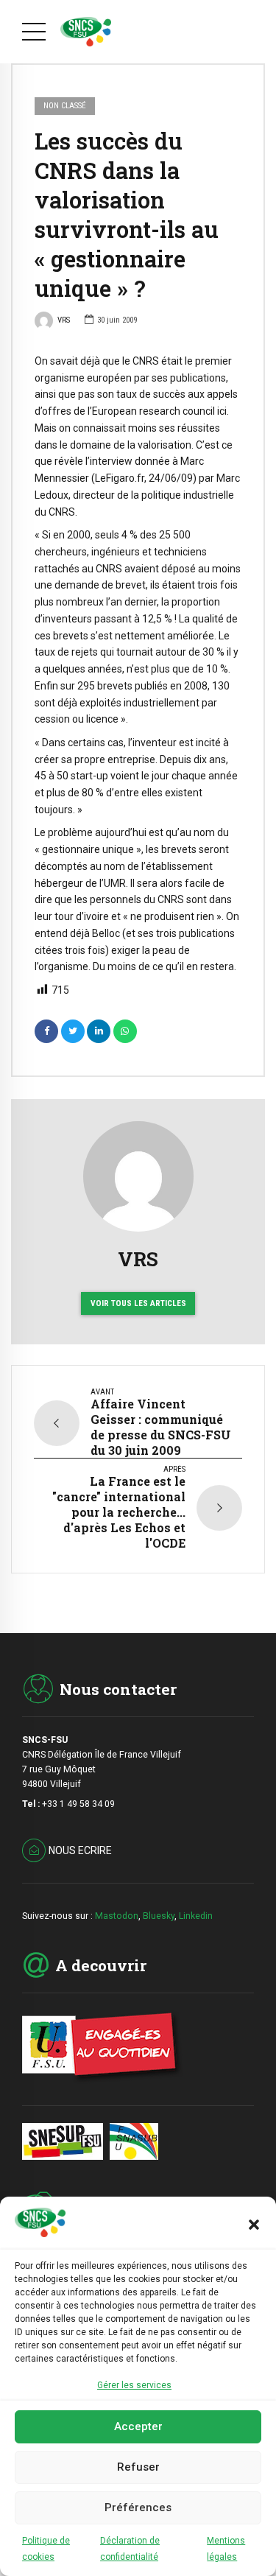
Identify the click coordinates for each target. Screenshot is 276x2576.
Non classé (65, 106)
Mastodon (117, 1916)
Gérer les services (134, 2385)
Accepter (138, 2426)
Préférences (138, 2507)
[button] (254, 2225)
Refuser (138, 2467)
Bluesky (159, 1916)
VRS (64, 320)
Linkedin (196, 1916)
